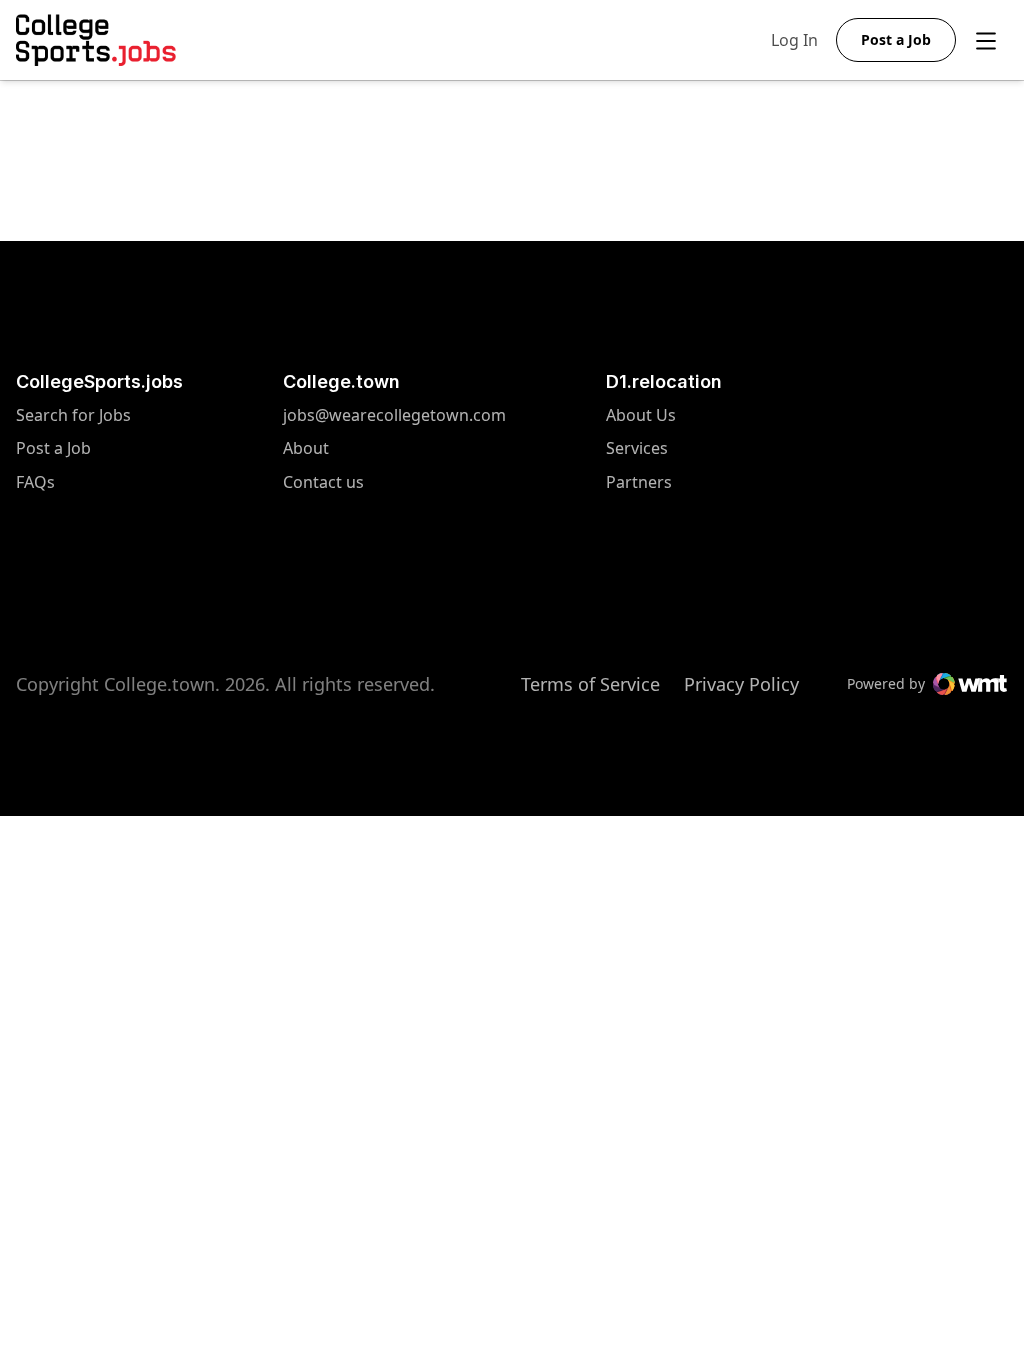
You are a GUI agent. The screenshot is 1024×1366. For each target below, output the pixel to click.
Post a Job (53, 448)
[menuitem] (99, 425)
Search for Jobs (73, 415)
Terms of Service (590, 684)
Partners (641, 482)
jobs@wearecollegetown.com (394, 415)
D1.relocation (664, 381)
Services (641, 448)
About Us (641, 415)
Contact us (394, 482)
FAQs (35, 482)
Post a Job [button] (896, 39)
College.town (341, 381)
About (306, 448)
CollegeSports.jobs (99, 381)
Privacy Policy (741, 684)
